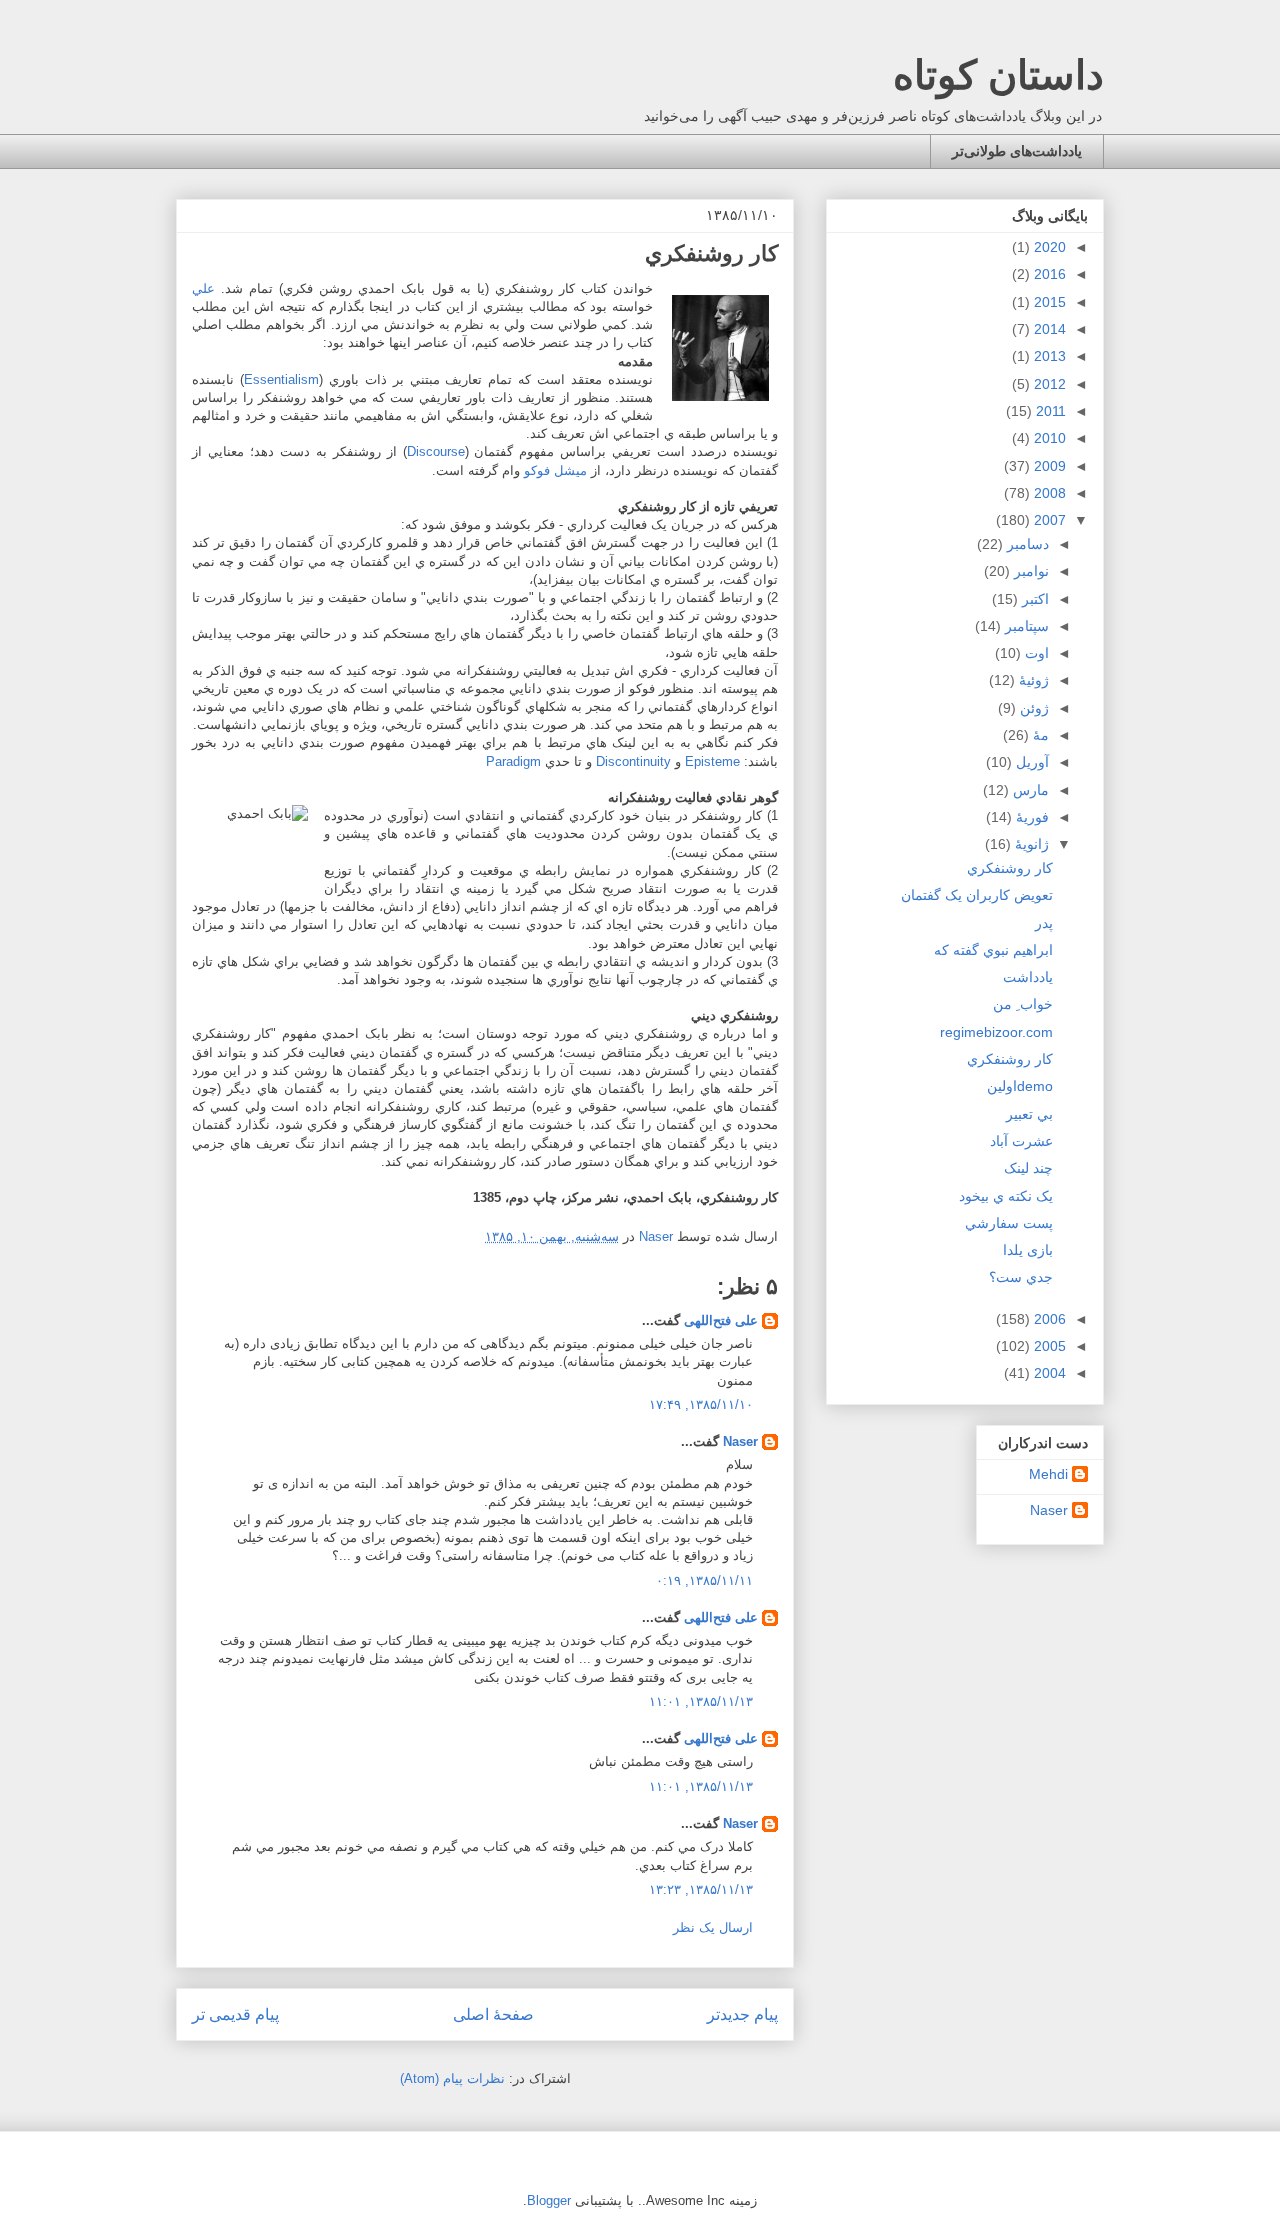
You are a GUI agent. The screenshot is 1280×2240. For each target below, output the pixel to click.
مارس (1029, 790)
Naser (740, 1441)
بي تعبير (1029, 1114)
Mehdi (1048, 1474)
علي (203, 288)
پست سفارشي (1009, 1223)
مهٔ (1039, 735)
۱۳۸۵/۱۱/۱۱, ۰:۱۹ (704, 1580)
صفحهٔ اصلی (493, 2014)
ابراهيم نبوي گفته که (993, 950)
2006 (1048, 1319)
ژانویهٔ (1030, 844)
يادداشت (1028, 977)
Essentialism (281, 379)
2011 (1049, 411)
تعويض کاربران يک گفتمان (977, 895)
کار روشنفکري (1010, 868)
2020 (1048, 247)
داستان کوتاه (998, 75)
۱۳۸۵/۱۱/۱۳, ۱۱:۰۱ (701, 1701)
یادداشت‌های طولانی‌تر (1017, 151)
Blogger (549, 2200)
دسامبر (1026, 544)
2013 (1048, 356)
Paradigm (513, 761)
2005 (1048, 1346)
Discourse (436, 451)
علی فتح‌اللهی (721, 1320)
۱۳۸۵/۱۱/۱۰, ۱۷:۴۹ (701, 1404)
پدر (1044, 923)
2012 (1048, 384)
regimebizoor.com (996, 1032)
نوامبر (1029, 571)
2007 (1048, 520)
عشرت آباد (1021, 1141)
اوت (1035, 653)
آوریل (1030, 762)
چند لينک (1028, 1168)
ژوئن (1032, 708)
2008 (1048, 493)
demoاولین (1020, 1086)
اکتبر (1033, 599)
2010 (1048, 438)
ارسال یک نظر (713, 1927)
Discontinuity (633, 761)
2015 (1048, 302)
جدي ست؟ (1021, 1277)
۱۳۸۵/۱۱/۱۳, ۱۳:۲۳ (701, 1889)
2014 (1048, 329)
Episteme (712, 761)
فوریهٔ (1030, 817)
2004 (1048, 1373)
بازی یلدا (1028, 1250)
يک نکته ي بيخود (1006, 1196)
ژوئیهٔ (1032, 680)
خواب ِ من (1023, 1004)
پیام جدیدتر (742, 2014)
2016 (1048, 274)
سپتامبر (1025, 626)
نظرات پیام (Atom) (452, 2078)
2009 (1048, 466)
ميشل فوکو (555, 470)
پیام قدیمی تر (235, 2014)
